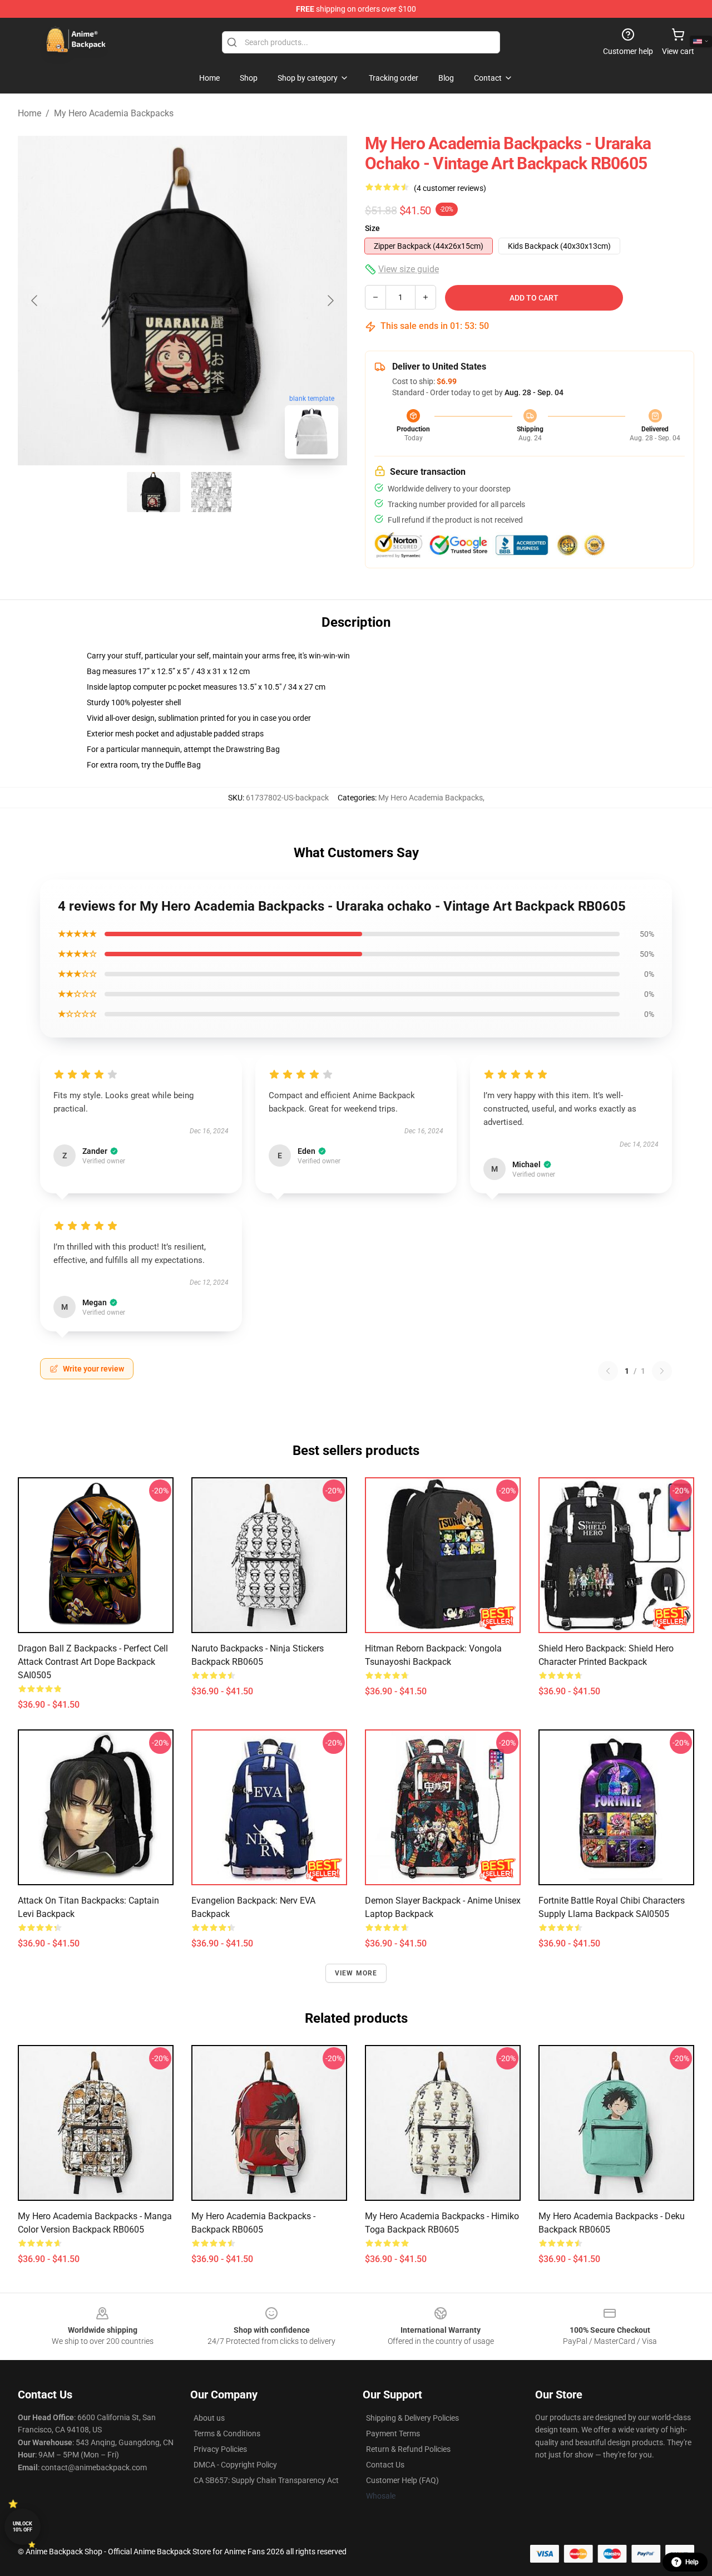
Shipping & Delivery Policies (412, 2418)
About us (209, 2418)
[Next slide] (330, 301)
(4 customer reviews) (450, 188)
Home (29, 113)
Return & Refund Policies (408, 2449)
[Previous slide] (35, 301)
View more (356, 1973)
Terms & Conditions (227, 2434)
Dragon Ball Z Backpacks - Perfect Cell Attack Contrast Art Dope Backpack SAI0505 (93, 1662)
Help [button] (692, 2562)
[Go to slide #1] (154, 492)
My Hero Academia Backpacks (114, 113)
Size (372, 228)
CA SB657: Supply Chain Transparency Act (266, 2480)
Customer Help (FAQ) (402, 2480)
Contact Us (385, 2465)
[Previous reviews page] (608, 1371)
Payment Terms (393, 2434)
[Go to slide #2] (211, 492)
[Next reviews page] (662, 1371)
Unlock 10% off (23, 2527)
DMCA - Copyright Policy (235, 2465)
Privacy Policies (220, 2449)
